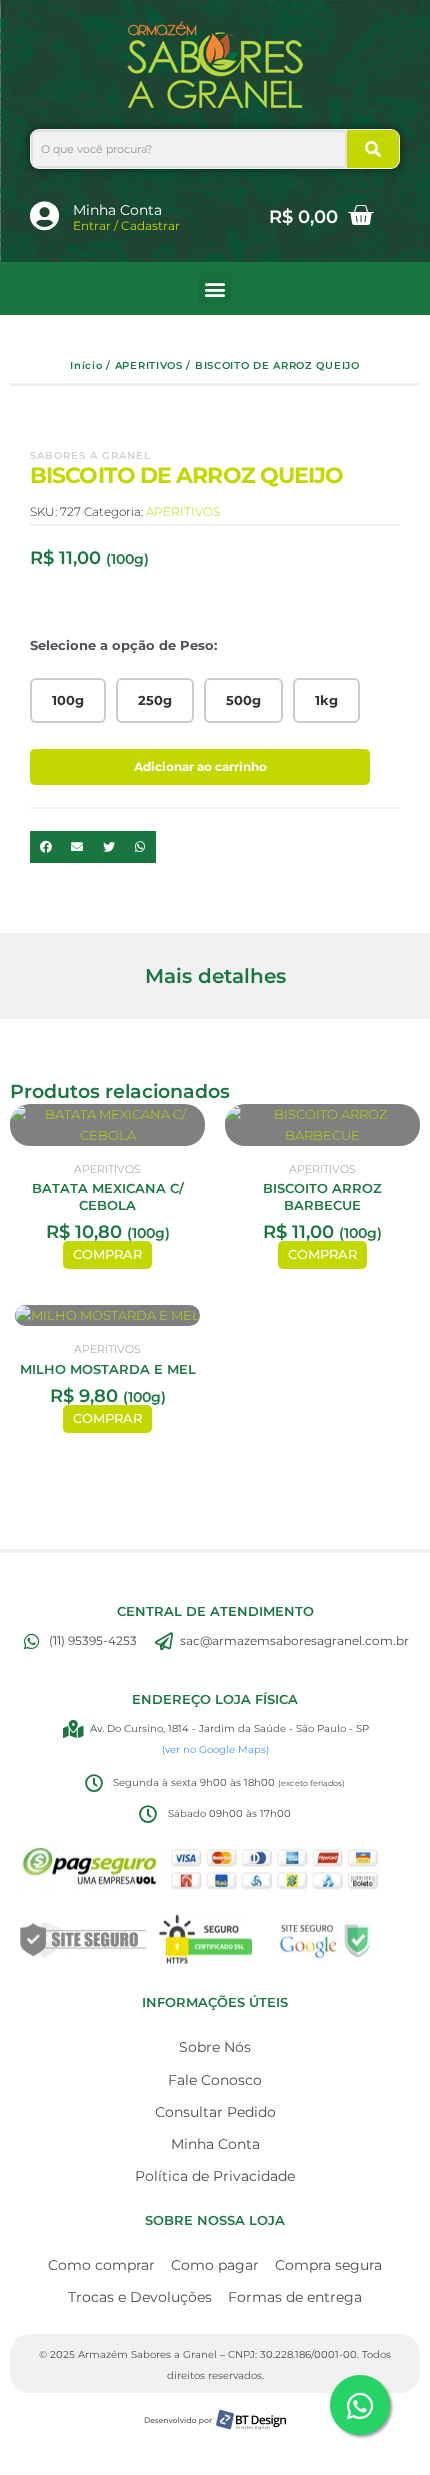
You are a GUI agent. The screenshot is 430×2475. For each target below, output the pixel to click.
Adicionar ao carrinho (200, 766)
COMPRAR (107, 1254)
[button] (215, 288)
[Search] (373, 149)
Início (86, 365)
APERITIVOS (149, 365)
